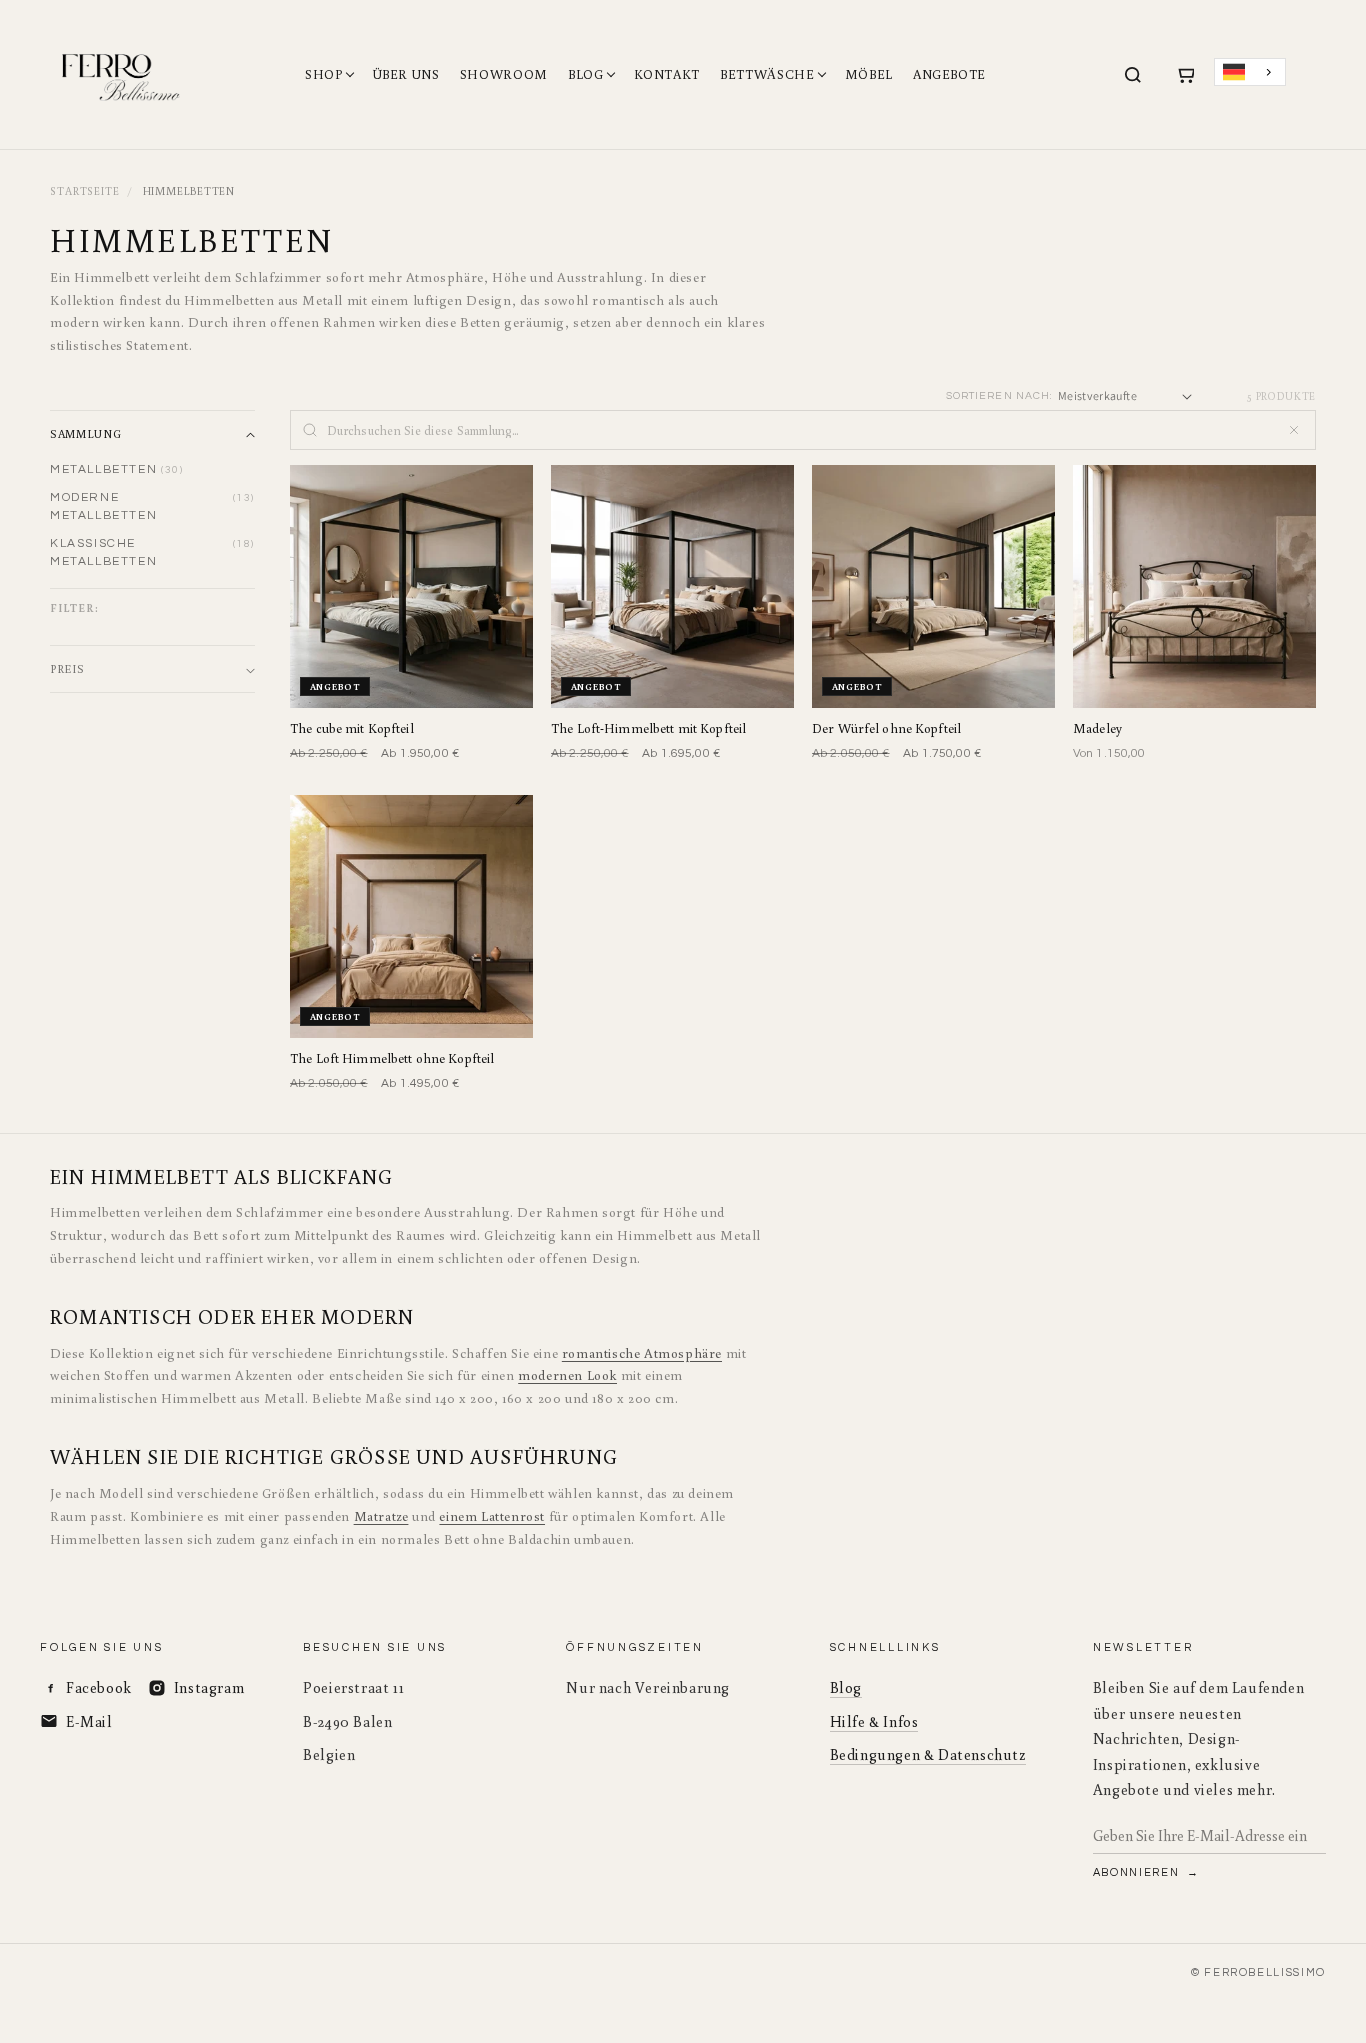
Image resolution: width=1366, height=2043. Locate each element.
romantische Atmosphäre (642, 1353)
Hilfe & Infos (874, 1721)
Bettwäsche (767, 74)
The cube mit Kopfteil (352, 728)
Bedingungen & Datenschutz (928, 1754)
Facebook (99, 1687)
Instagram (209, 1687)
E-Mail (89, 1721)
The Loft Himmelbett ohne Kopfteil (392, 1058)
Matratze (381, 1516)
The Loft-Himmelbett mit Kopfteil (648, 728)
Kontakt (667, 74)
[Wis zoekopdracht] (1294, 430)
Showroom (504, 74)
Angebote (949, 74)
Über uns (406, 74)
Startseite (85, 191)
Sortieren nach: (999, 395)
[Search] (1133, 75)
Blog (586, 74)
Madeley (1097, 728)
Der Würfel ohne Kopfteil (886, 728)
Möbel (869, 74)
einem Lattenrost (492, 1516)
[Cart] (1185, 75)
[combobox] (1250, 72)
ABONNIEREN (1138, 1872)
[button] (152, 433)
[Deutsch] (1250, 72)
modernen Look (567, 1375)
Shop (324, 74)
